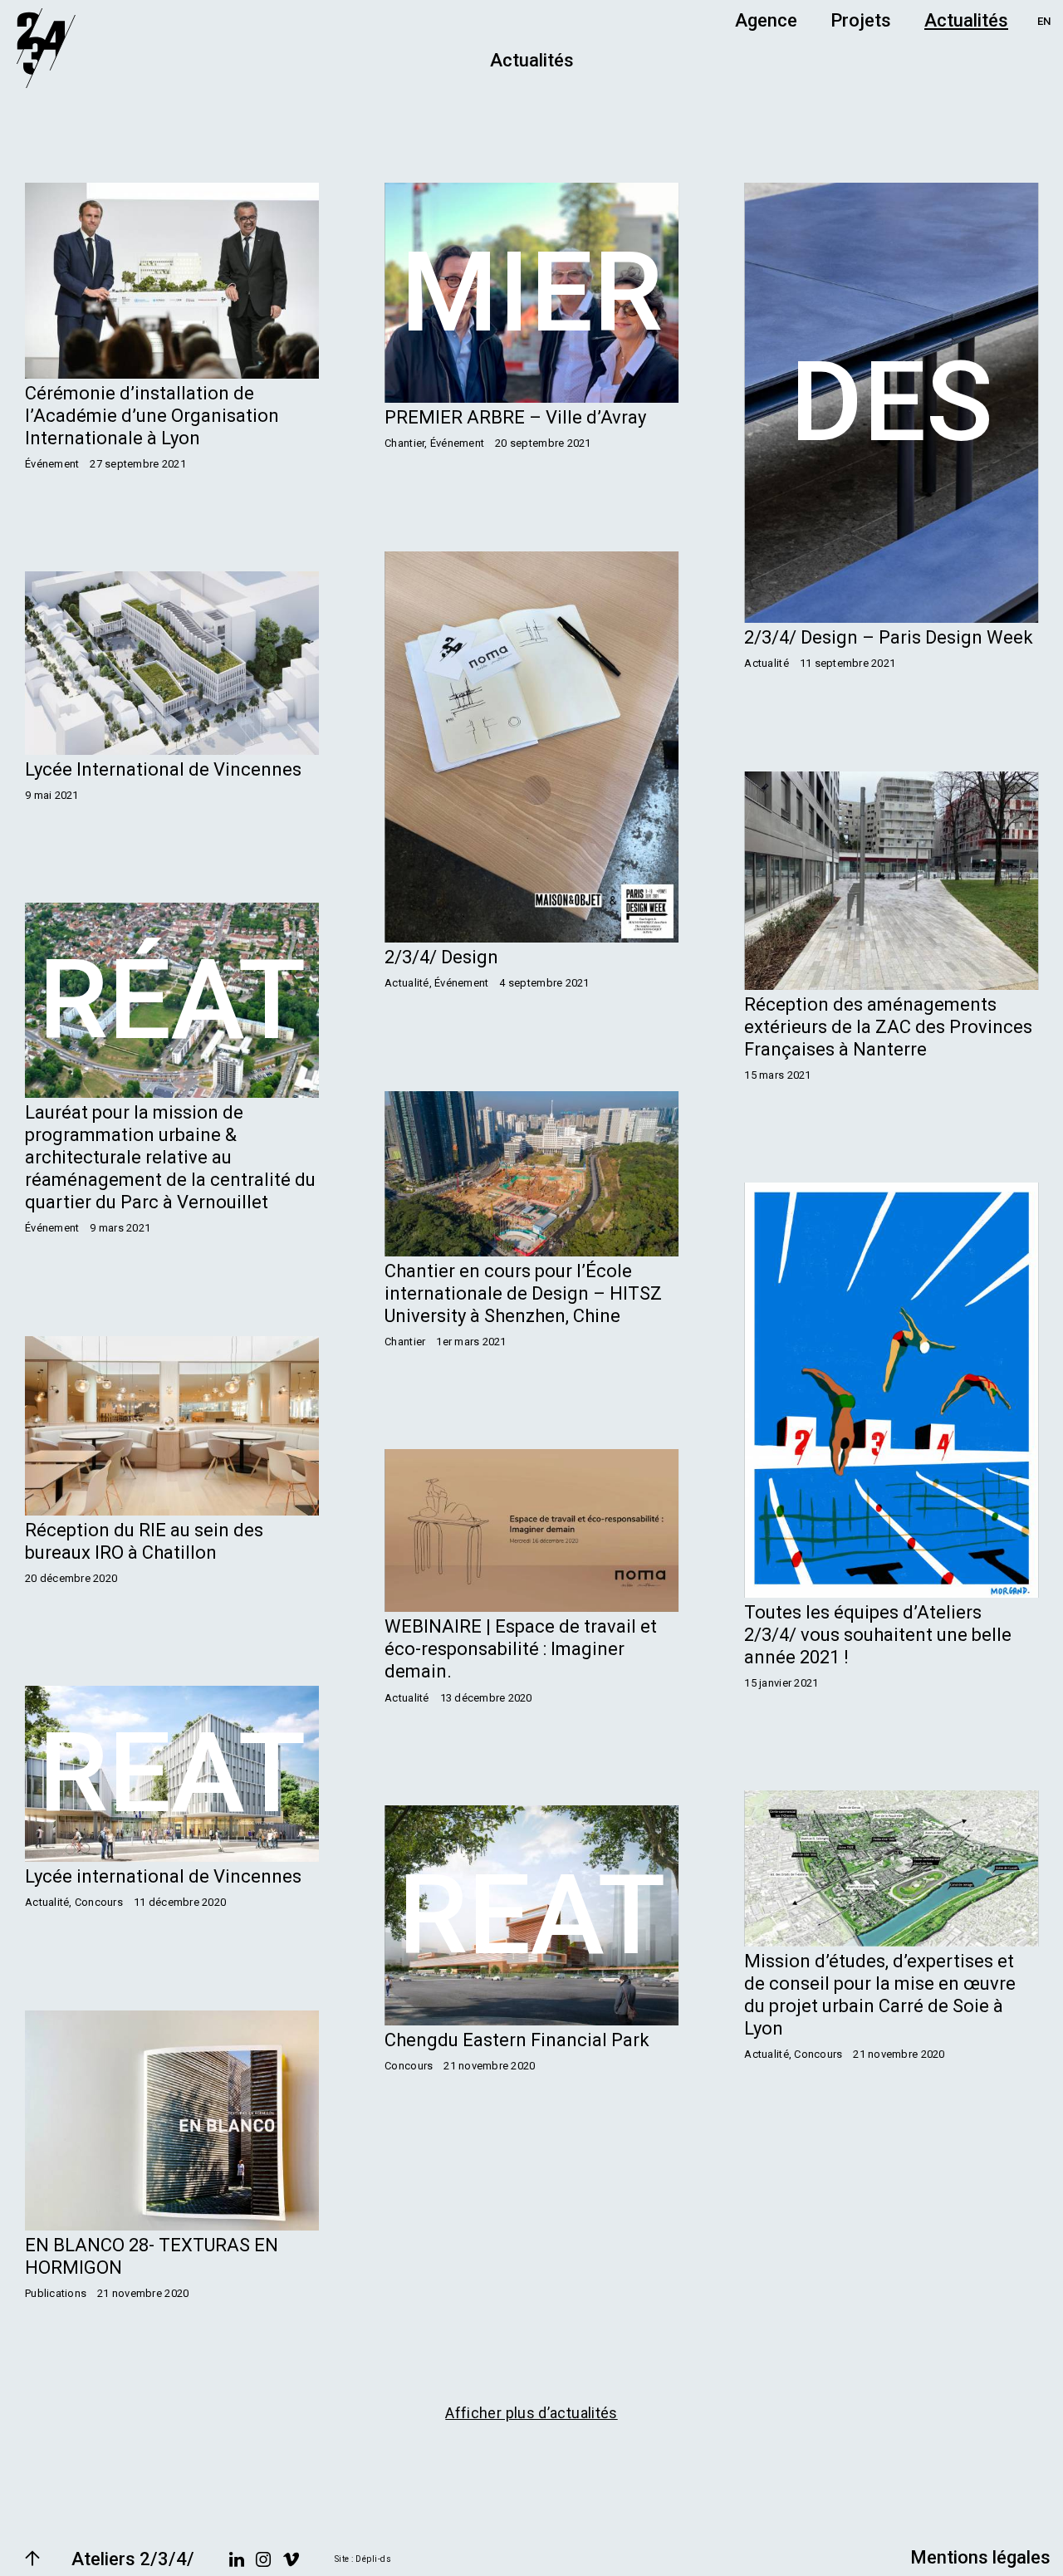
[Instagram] (263, 2559)
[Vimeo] (291, 2559)
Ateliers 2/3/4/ (133, 2559)
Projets (861, 20)
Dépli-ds (373, 2559)
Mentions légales (980, 2557)
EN (1044, 21)
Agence (766, 20)
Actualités (966, 20)
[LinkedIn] (237, 2559)
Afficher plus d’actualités (531, 2413)
